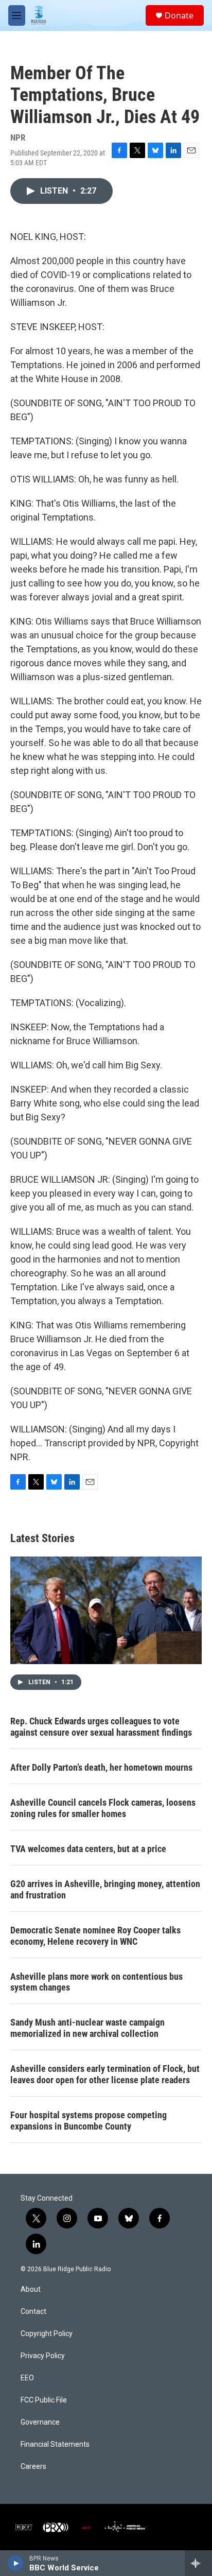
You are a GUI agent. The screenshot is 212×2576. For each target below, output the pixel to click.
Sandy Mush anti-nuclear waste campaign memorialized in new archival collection (87, 2028)
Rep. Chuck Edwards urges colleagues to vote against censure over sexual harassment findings (101, 1727)
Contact (33, 2312)
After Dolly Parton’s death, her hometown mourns (101, 1767)
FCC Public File (44, 2400)
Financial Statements (55, 2444)
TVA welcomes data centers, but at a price (88, 1849)
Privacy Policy (43, 2356)
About (31, 2289)
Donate (179, 15)
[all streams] (198, 2563)
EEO (27, 2378)
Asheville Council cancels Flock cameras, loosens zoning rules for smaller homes (103, 1808)
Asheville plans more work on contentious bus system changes (96, 1982)
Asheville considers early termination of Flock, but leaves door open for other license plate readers (105, 2074)
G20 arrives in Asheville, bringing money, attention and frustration (105, 1889)
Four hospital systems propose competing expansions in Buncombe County (89, 2121)
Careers (33, 2467)
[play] (16, 2563)
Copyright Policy (47, 2334)
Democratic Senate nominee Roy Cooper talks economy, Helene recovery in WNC (95, 1936)
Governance (40, 2422)
